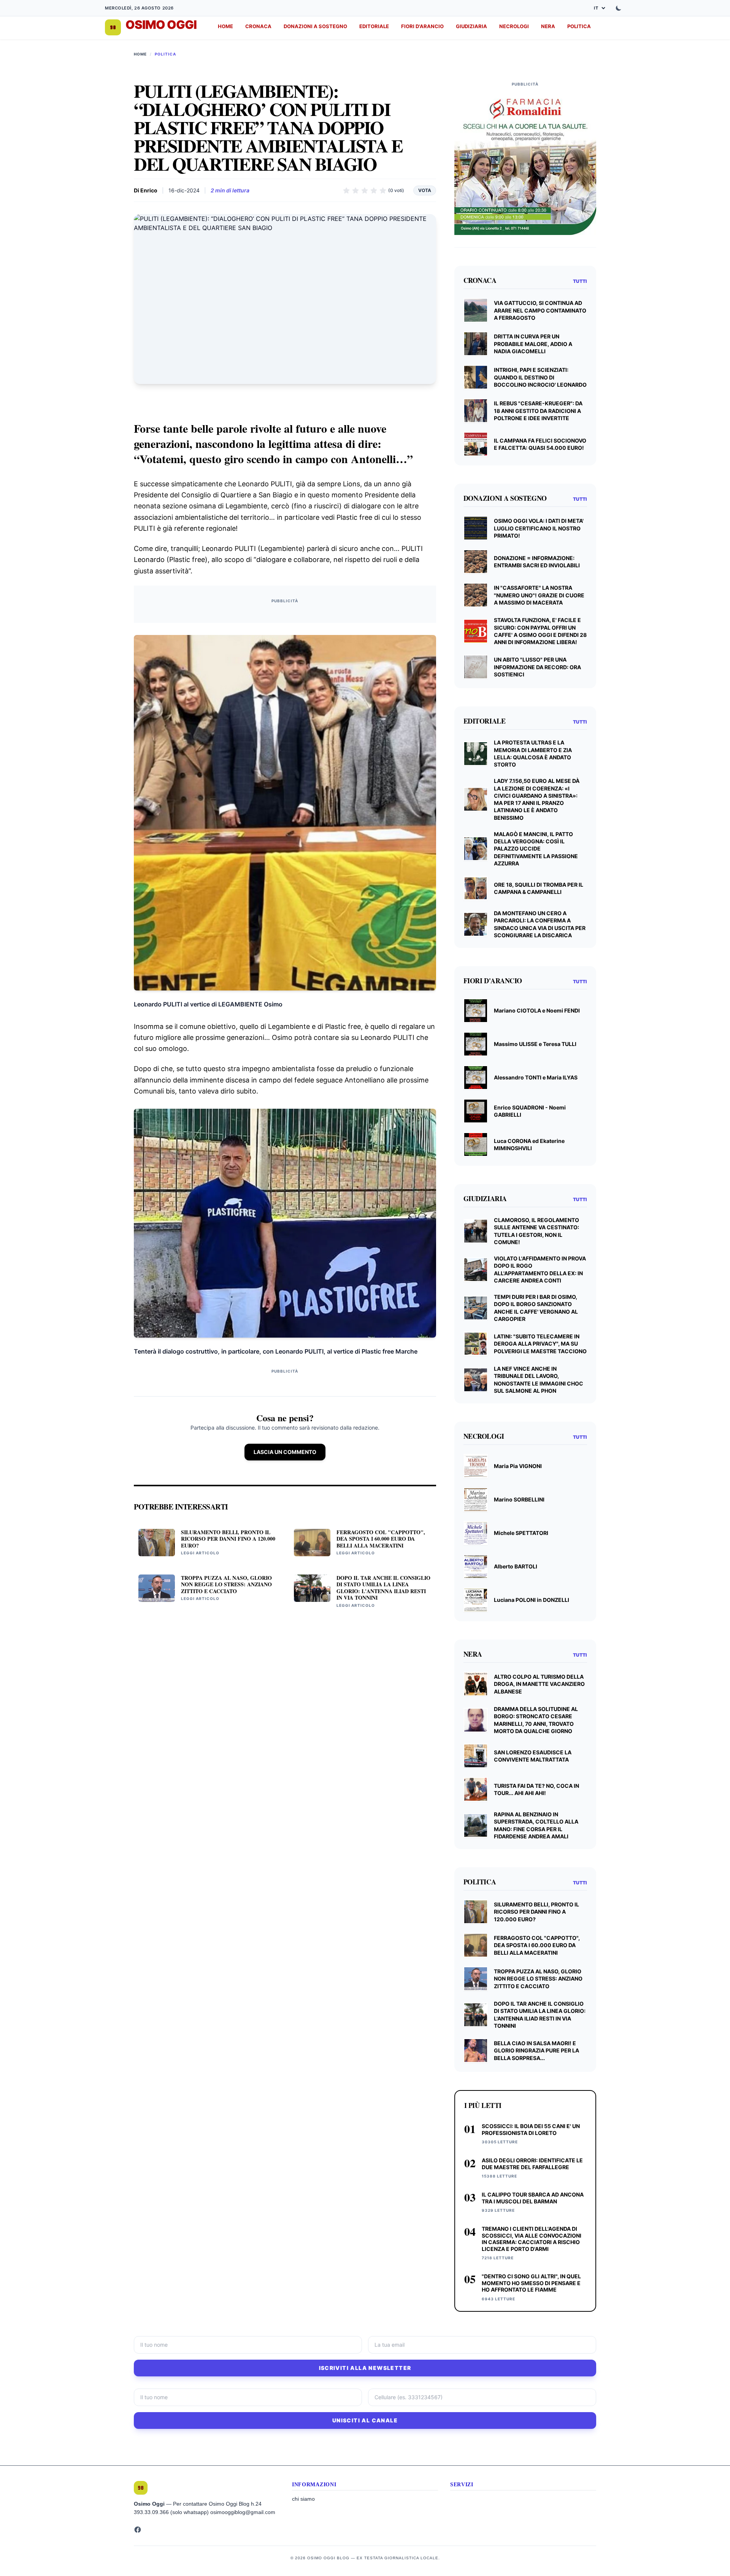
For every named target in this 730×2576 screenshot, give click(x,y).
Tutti (580, 281)
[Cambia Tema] (619, 8)
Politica (579, 26)
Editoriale (374, 26)
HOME (225, 26)
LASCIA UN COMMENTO (285, 1452)
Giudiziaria (471, 26)
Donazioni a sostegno (315, 26)
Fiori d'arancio (422, 26)
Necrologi (514, 26)
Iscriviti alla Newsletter (365, 2368)
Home (140, 54)
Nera (548, 26)
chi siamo (303, 2499)
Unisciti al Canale (365, 2420)
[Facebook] (138, 2530)
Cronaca (258, 26)
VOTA (425, 190)
